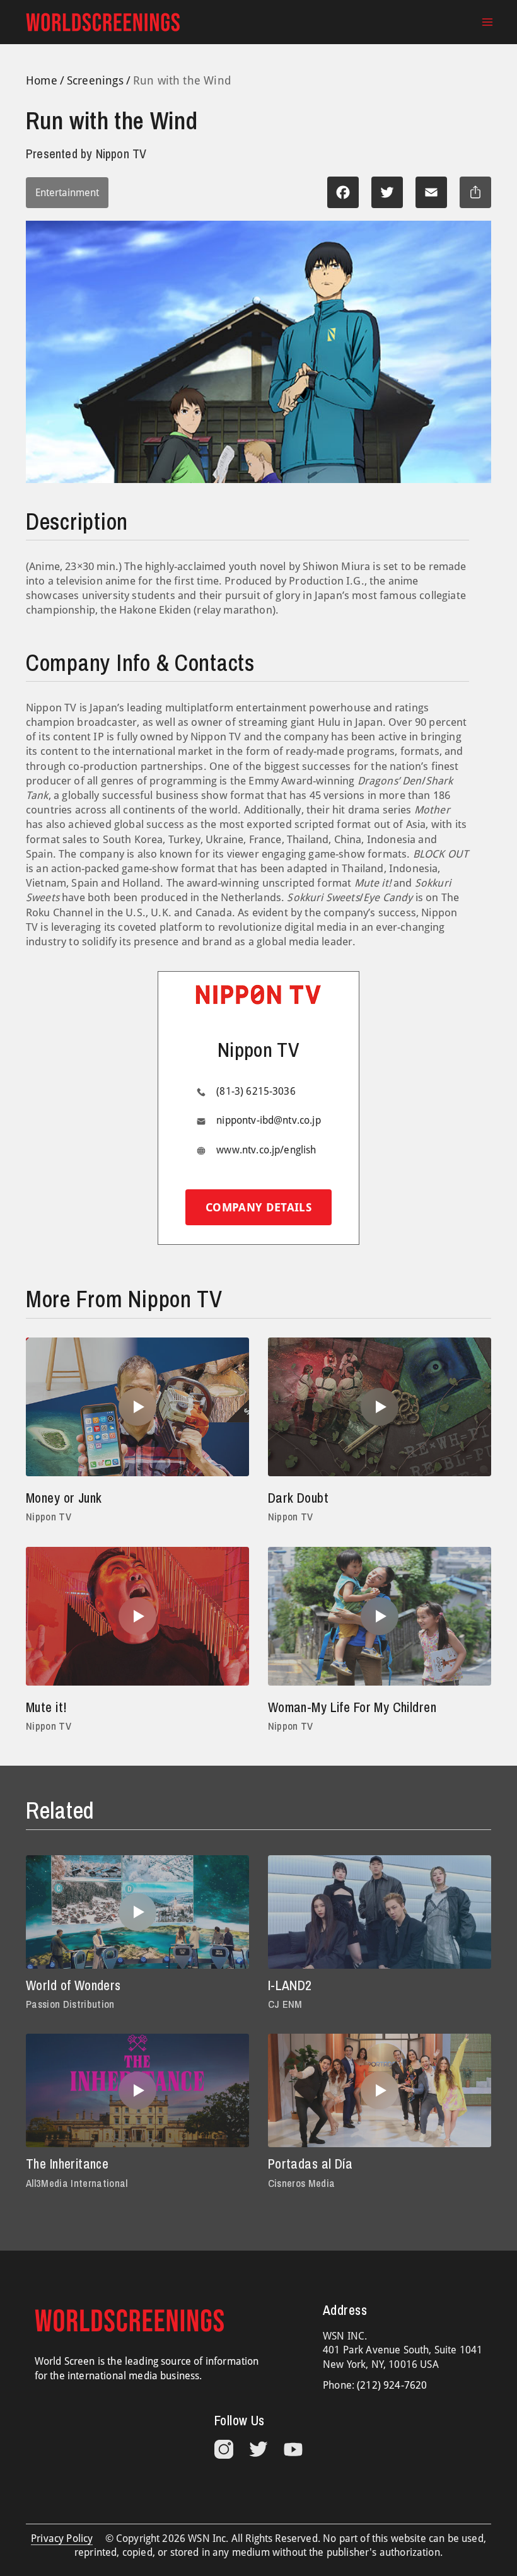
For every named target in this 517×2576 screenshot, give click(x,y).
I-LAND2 (290, 1985)
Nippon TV (49, 1517)
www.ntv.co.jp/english (266, 1150)
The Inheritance (67, 2164)
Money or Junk (64, 1498)
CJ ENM (285, 2004)
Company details (258, 1207)
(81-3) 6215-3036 (256, 1091)
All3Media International (77, 2183)
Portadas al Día (310, 2164)
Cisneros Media (302, 2183)
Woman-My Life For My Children (352, 1707)
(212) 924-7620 (392, 2385)
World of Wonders (73, 1985)
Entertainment (67, 193)
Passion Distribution (70, 2004)
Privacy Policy (62, 2538)
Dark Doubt (298, 1498)
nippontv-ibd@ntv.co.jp (269, 1120)
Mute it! (46, 1707)
